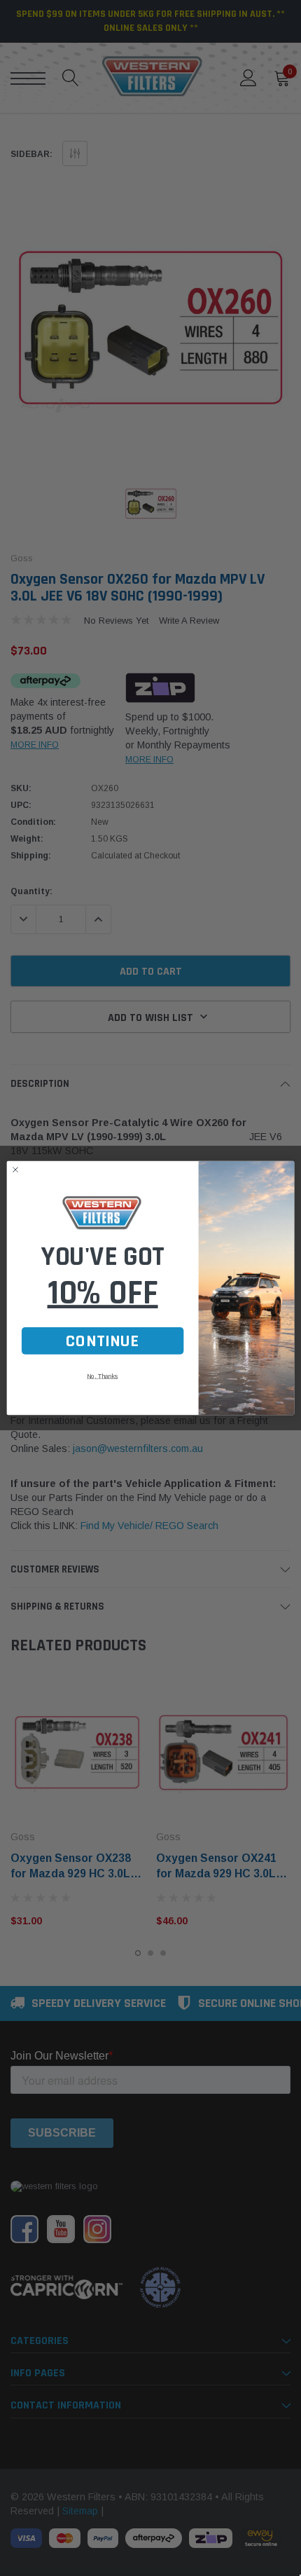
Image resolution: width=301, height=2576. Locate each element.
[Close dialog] (16, 1170)
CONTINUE (103, 1341)
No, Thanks (102, 1376)
